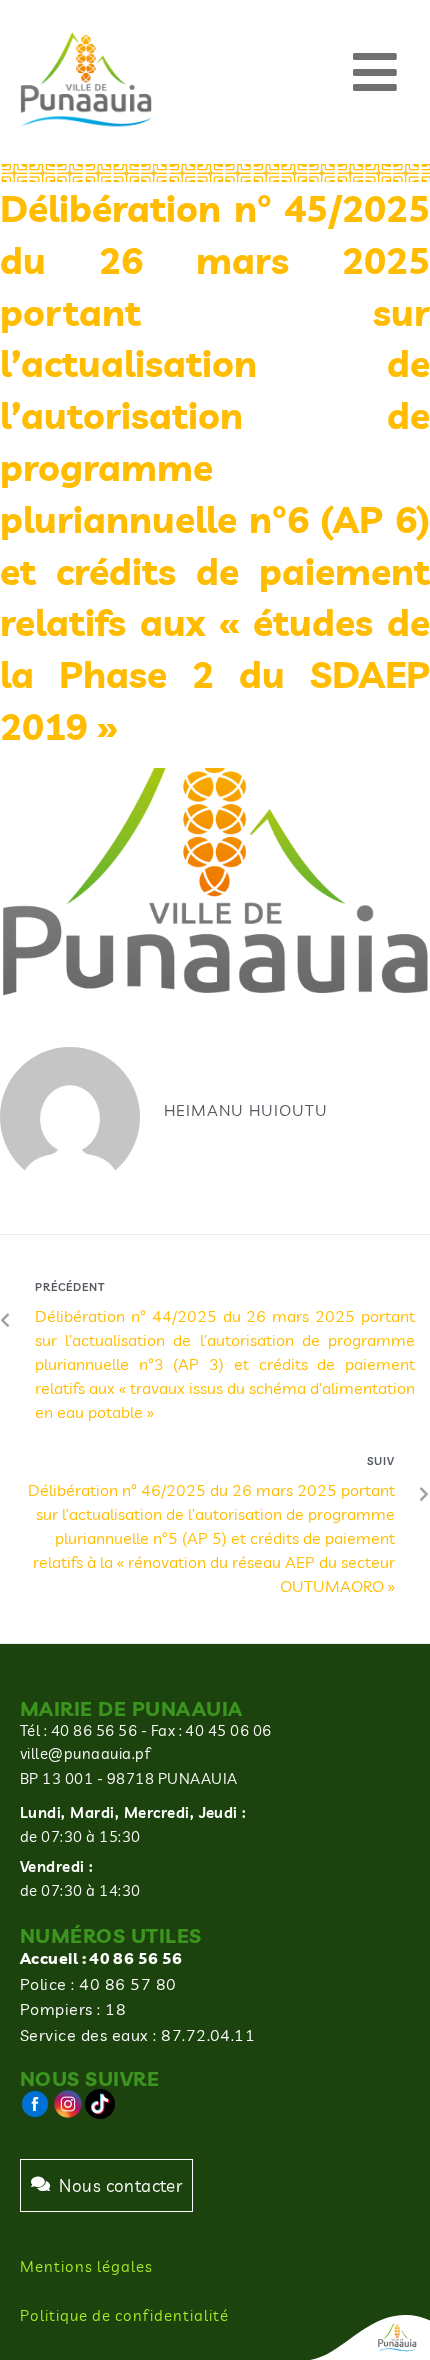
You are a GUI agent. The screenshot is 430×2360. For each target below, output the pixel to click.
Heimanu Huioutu (246, 1110)
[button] (375, 72)
